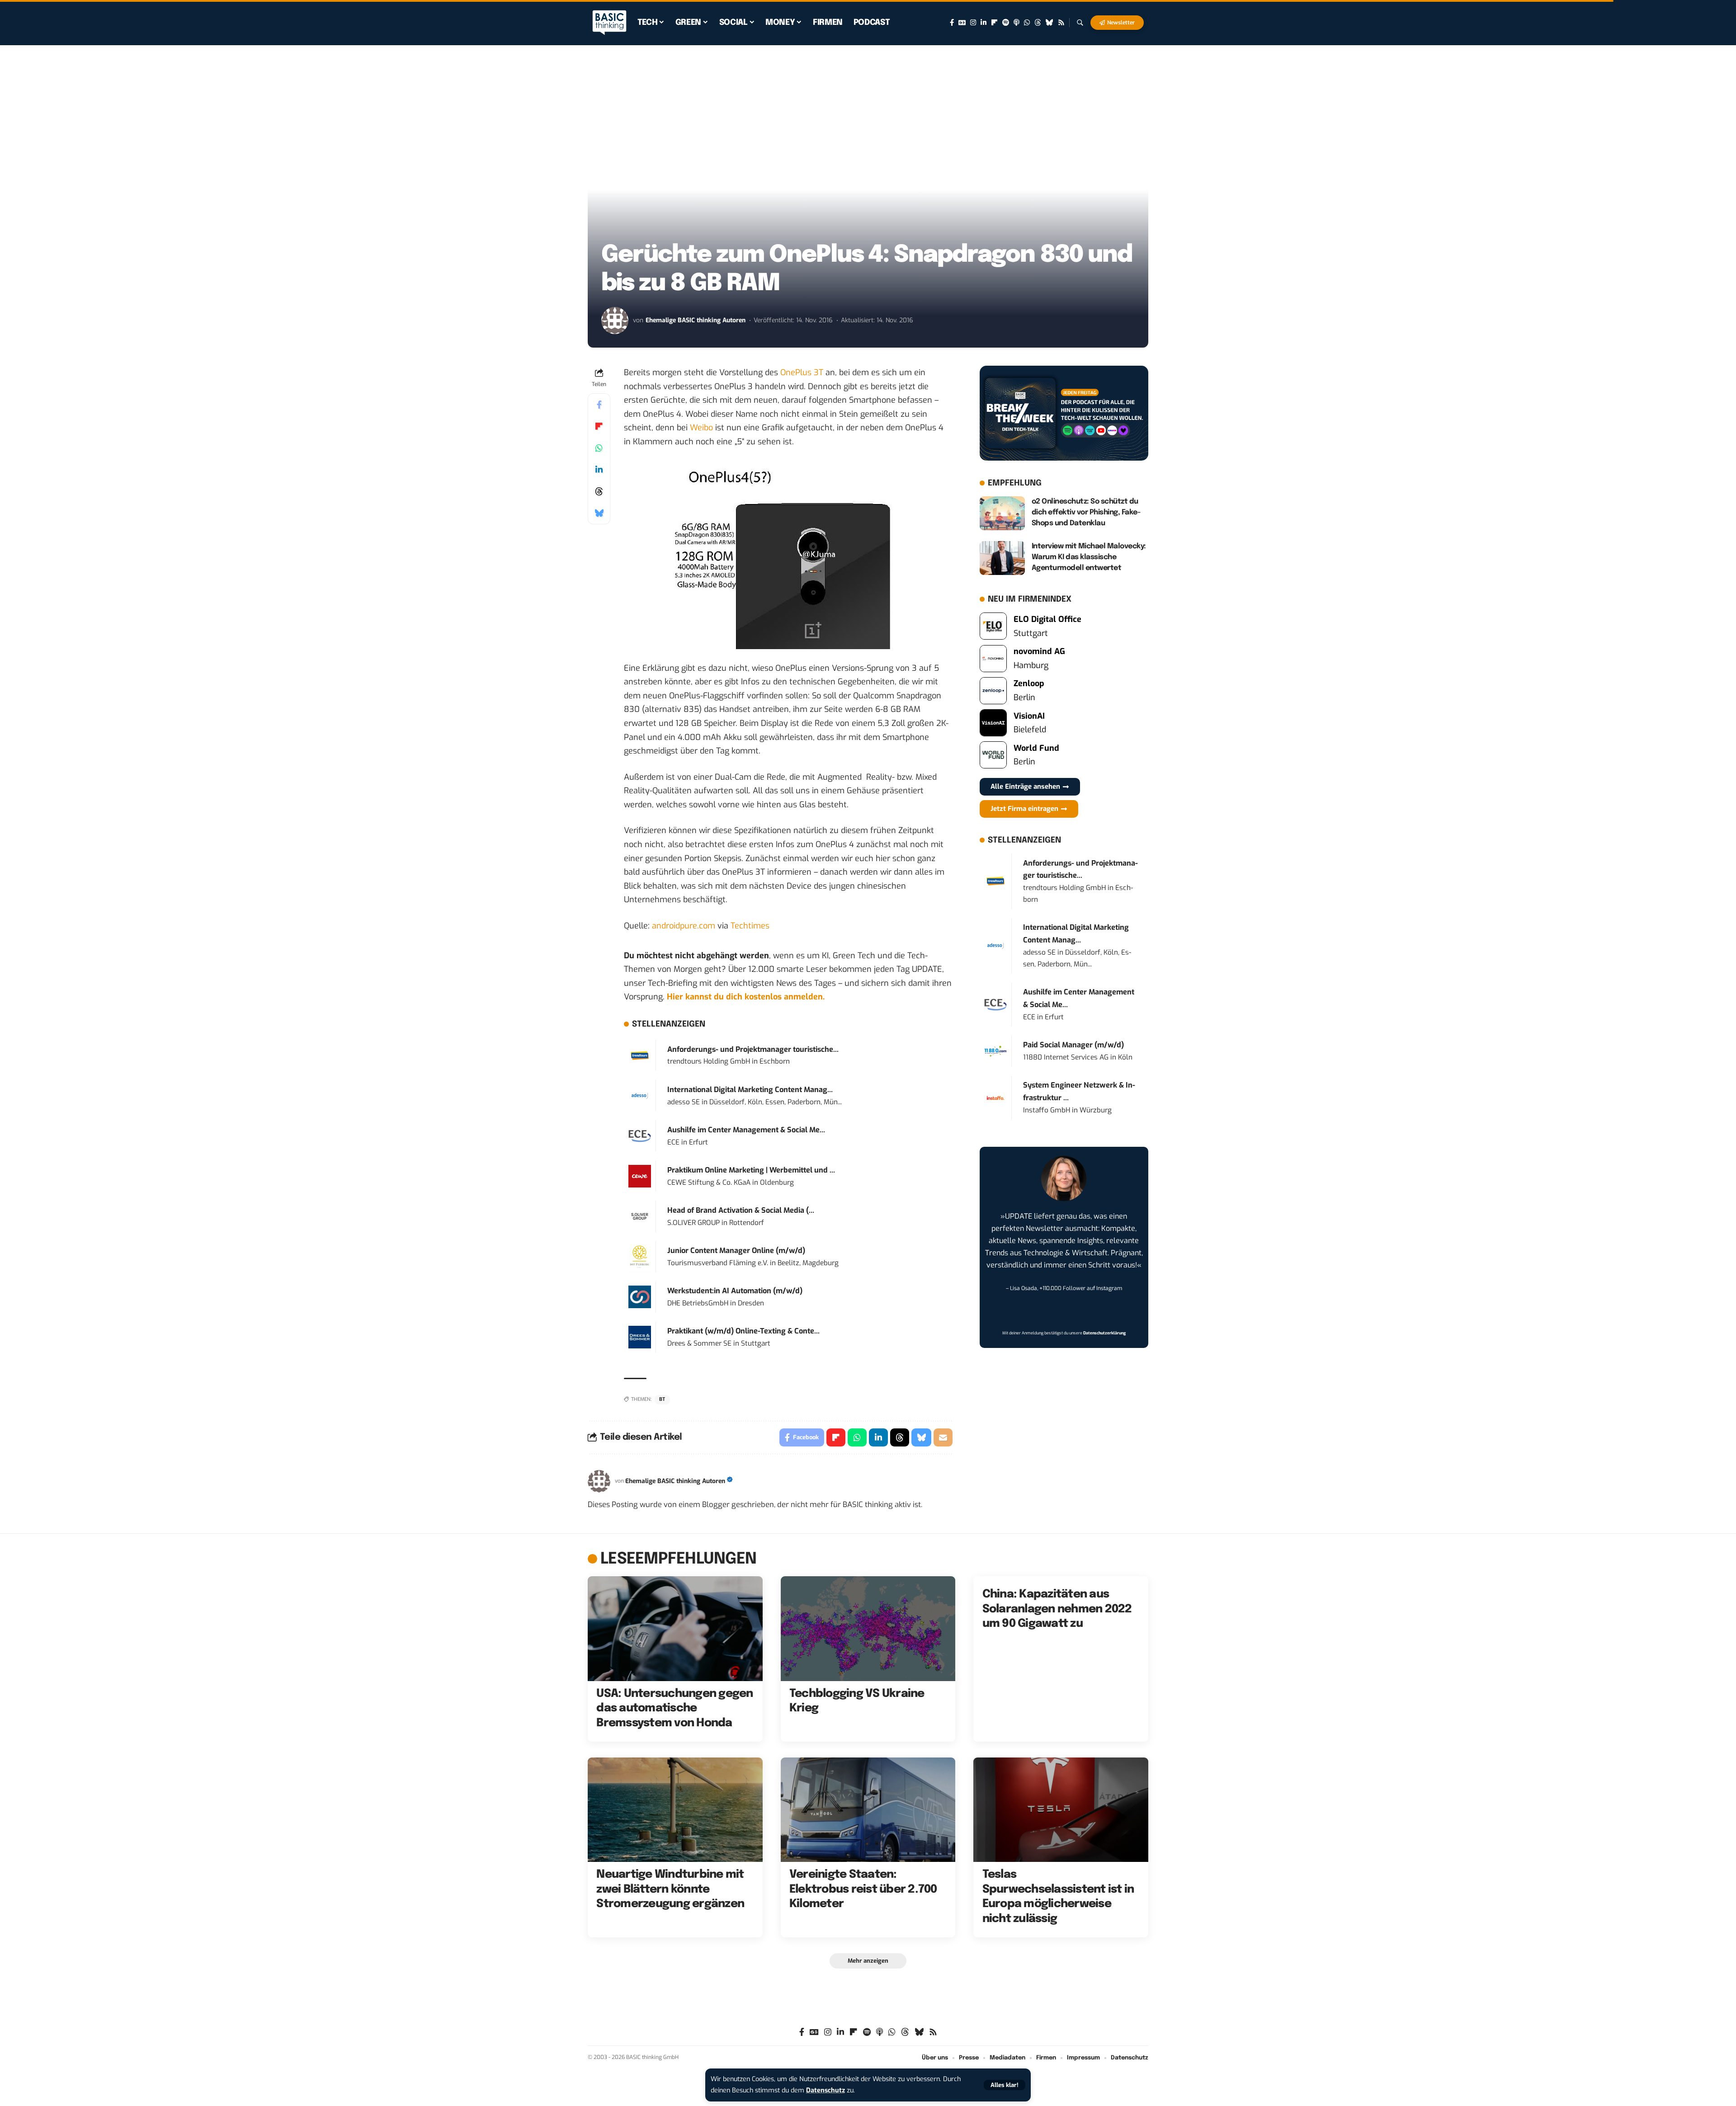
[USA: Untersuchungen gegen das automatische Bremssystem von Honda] (675, 1629)
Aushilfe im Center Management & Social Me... (746, 1130)
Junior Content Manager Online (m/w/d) (736, 1251)
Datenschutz (826, 2090)
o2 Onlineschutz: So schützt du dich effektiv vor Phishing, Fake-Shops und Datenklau (1086, 512)
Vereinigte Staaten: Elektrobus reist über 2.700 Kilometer (863, 1889)
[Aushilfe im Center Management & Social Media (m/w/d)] (640, 1135)
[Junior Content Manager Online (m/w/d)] (640, 1256)
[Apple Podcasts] (1017, 23)
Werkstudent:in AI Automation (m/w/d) (735, 1291)
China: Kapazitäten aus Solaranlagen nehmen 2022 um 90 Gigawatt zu (1057, 1609)
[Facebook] (952, 23)
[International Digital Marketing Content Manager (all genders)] (640, 1095)
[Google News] (962, 23)
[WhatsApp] (1027, 23)
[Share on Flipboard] (599, 426)
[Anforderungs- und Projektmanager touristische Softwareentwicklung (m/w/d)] (640, 1055)
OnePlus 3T (802, 372)
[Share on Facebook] (599, 405)
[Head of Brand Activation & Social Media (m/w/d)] (640, 1216)
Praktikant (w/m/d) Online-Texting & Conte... (743, 1331)
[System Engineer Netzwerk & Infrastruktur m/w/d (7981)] (995, 1098)
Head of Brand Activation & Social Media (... (741, 1210)
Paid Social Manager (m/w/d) (1073, 1045)
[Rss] (1061, 23)
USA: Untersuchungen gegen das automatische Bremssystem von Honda (675, 1708)
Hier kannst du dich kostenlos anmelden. (746, 997)
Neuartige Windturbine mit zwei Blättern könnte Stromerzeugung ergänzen (670, 1889)
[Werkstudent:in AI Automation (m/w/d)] (640, 1296)
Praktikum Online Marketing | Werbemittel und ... (751, 1170)
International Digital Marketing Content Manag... (750, 1090)
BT (662, 1399)
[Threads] (1038, 23)
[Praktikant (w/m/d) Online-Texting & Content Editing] (640, 1337)
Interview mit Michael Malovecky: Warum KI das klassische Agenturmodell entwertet (1089, 557)
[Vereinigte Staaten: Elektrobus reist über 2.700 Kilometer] (868, 1810)
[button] (1005, 2085)
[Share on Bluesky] (599, 513)
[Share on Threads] (599, 491)
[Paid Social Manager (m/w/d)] (995, 1051)
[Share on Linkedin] (599, 470)
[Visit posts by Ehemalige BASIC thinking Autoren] (615, 320)
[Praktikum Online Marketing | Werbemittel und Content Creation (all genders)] (640, 1176)
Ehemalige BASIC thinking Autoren (696, 320)
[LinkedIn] (984, 23)
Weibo (701, 428)
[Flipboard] (994, 23)
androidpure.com (684, 926)
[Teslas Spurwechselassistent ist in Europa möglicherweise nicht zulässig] (1061, 1810)
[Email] (943, 1437)
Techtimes (750, 926)
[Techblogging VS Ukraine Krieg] (868, 1629)
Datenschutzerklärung (1104, 1333)
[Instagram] (973, 23)
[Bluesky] (1050, 23)
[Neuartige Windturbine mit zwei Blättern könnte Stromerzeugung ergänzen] (675, 1810)
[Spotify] (1006, 23)
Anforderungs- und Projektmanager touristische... (753, 1049)
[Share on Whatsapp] (599, 448)
